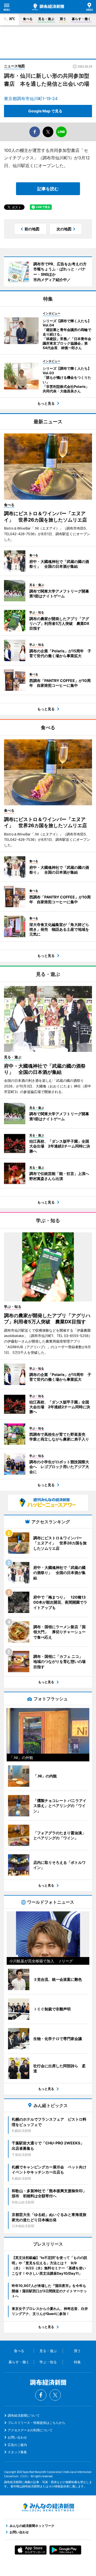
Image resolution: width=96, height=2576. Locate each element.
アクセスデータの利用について (30, 2430)
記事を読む (48, 189)
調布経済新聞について (24, 2415)
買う (63, 19)
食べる (28, 19)
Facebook (41, 2395)
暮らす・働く (81, 19)
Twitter (55, 2395)
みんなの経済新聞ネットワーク (48, 2507)
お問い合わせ (17, 2437)
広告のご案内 (17, 2445)
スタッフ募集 (17, 2452)
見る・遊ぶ (46, 19)
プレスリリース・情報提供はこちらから (37, 2423)
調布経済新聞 (48, 7)
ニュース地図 (14, 66)
